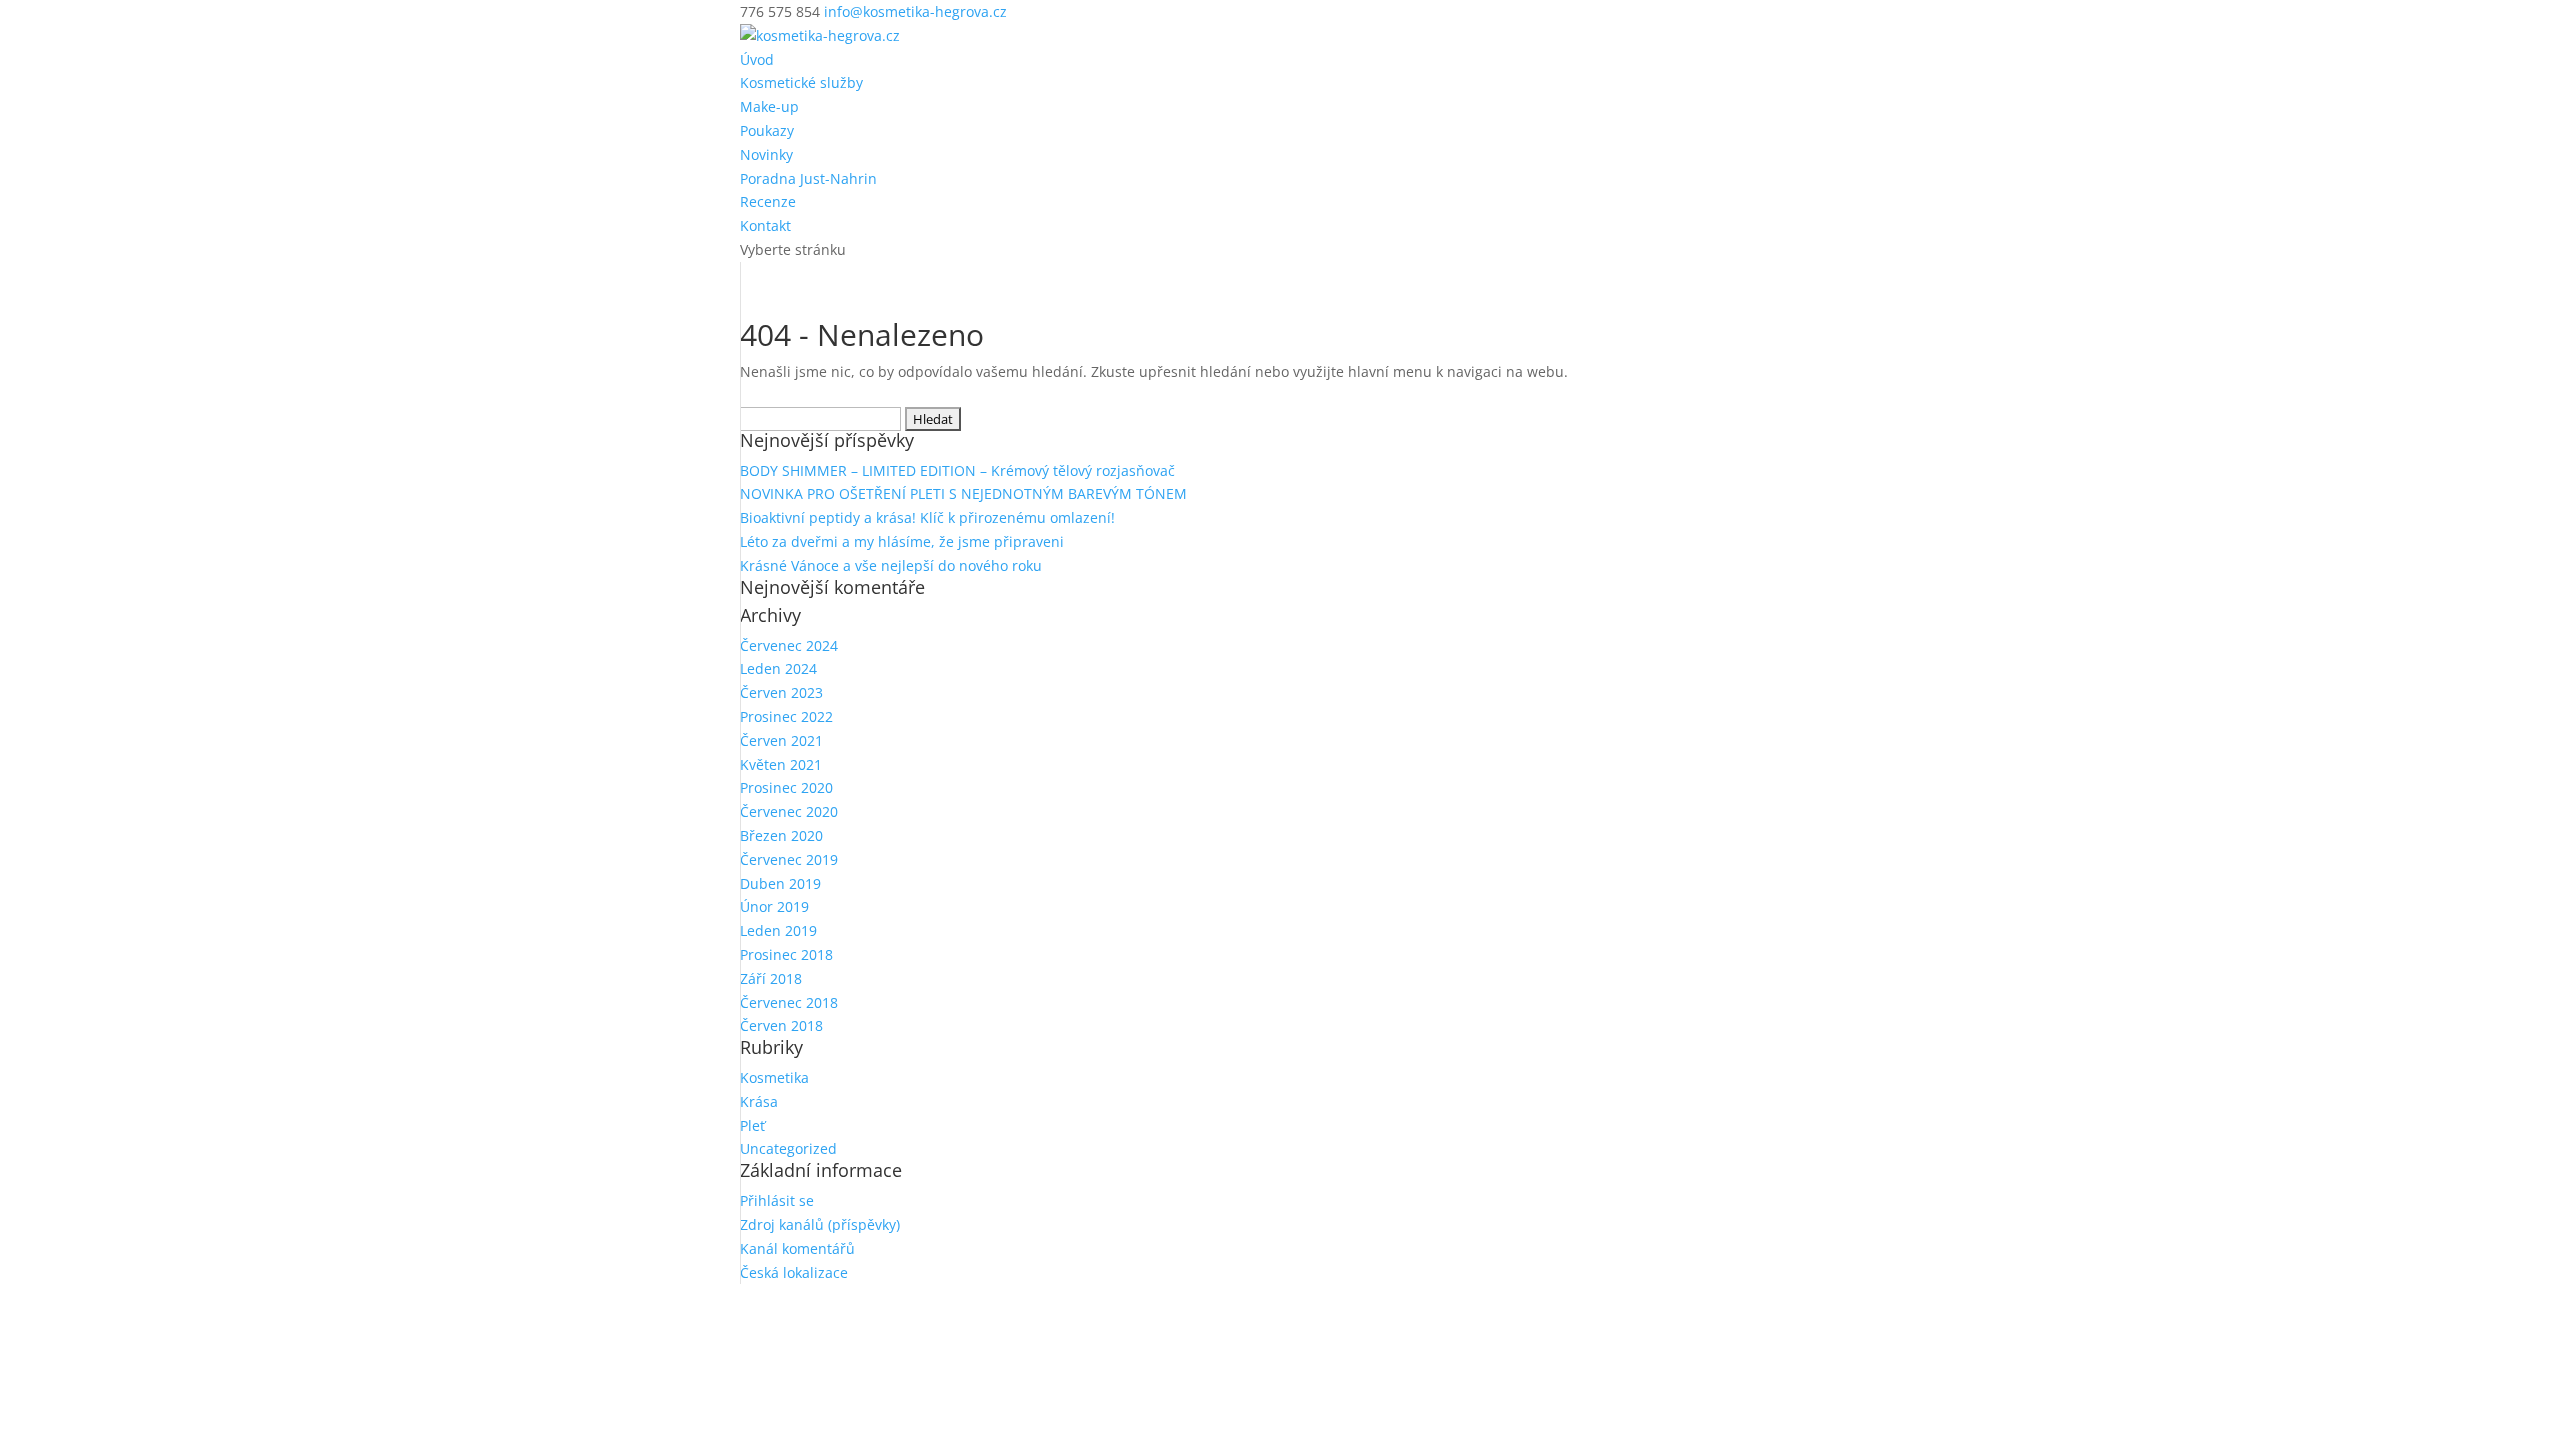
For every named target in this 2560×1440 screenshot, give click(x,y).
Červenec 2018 (789, 1002)
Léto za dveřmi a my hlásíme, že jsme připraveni (902, 541)
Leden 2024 (778, 668)
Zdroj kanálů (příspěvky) (820, 1224)
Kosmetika (774, 1077)
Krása (759, 1101)
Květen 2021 (781, 764)
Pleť (752, 1125)
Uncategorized (788, 1148)
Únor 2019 (774, 906)
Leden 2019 (778, 930)
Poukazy (767, 130)
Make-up (769, 106)
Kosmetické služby (801, 82)
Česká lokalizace (794, 1272)
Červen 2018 (781, 1025)
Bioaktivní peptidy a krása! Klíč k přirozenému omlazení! (927, 517)
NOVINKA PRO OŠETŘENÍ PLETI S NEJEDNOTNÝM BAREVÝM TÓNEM (963, 493)
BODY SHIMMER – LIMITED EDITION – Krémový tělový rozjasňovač (957, 470)
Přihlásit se (777, 1200)
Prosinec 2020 (786, 787)
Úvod (757, 59)
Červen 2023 (781, 692)
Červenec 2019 (789, 859)
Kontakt (765, 225)
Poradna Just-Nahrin (808, 178)
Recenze (768, 201)
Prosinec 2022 (786, 716)
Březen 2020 (781, 835)
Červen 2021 (781, 740)
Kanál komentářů (797, 1248)
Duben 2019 (780, 883)
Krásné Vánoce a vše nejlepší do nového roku (891, 565)
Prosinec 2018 (786, 954)
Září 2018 (771, 978)
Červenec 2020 (789, 811)
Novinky (766, 154)
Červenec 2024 (789, 645)
